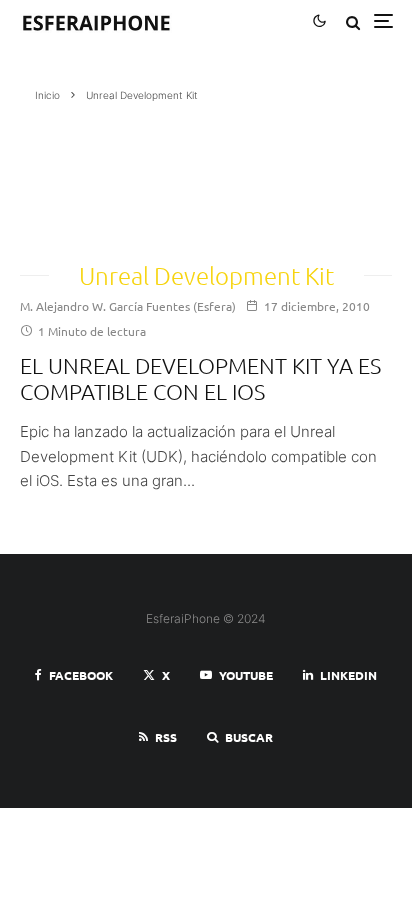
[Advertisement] (119, 175)
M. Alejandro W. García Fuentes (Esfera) (128, 306)
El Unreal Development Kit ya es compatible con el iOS (200, 378)
